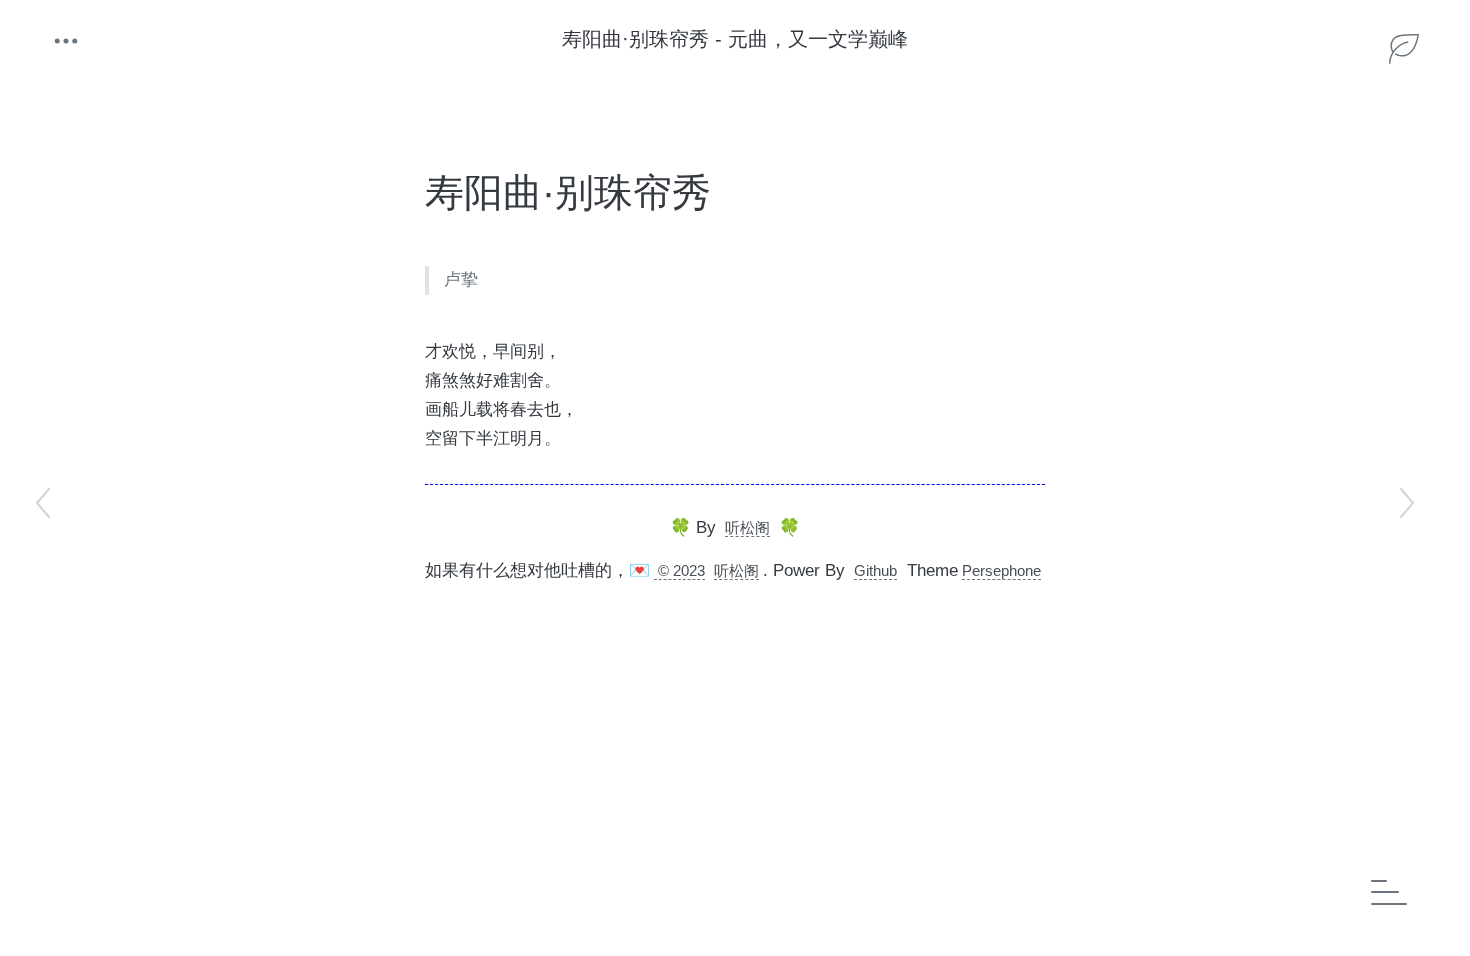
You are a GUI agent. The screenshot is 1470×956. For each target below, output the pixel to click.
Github (875, 570)
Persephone (1001, 570)
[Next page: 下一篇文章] (1405, 503)
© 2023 (679, 570)
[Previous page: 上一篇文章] (45, 503)
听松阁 (747, 527)
